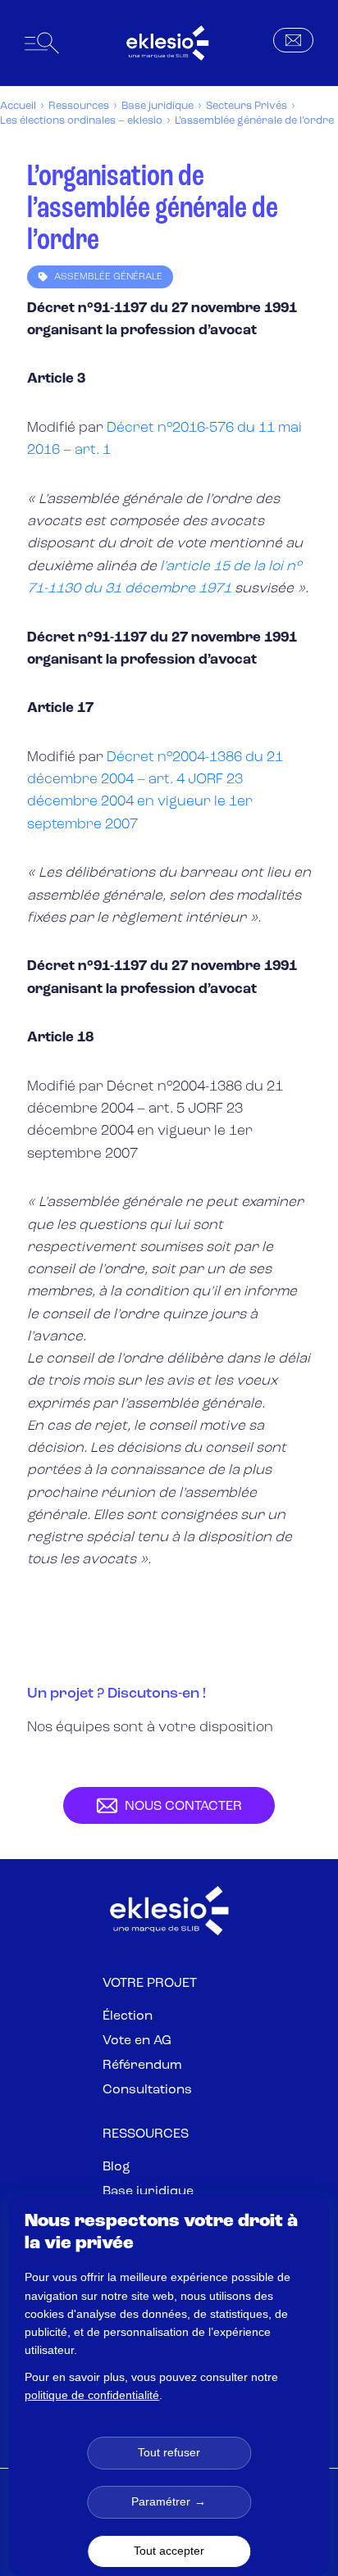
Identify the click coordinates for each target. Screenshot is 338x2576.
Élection (128, 2016)
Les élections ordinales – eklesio (81, 121)
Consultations (147, 2090)
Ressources (79, 106)
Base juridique (158, 106)
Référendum (142, 2066)
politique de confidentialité (92, 2395)
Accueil (18, 106)
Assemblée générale (108, 277)
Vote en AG (137, 2041)
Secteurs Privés (247, 106)
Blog (116, 2167)
